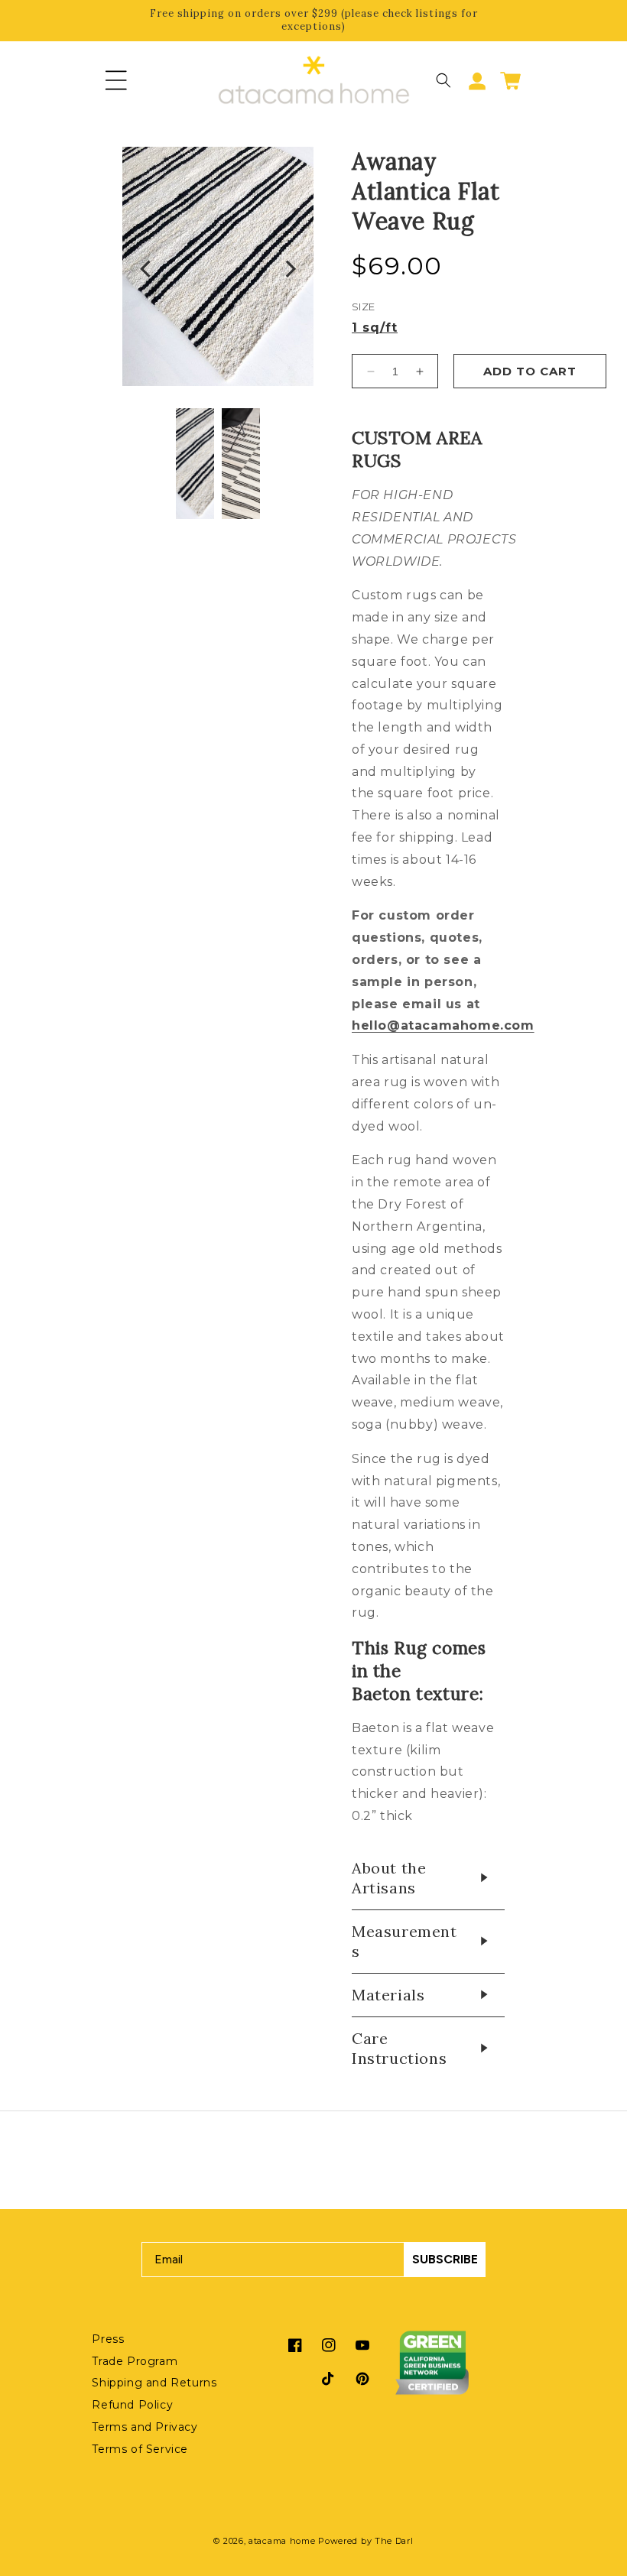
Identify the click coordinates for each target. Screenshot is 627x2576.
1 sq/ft (375, 328)
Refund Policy (132, 2405)
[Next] (289, 270)
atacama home (282, 2541)
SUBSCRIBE (445, 2259)
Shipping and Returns (154, 2383)
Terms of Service (140, 2449)
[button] (116, 80)
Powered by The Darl (365, 2541)
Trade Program (135, 2361)
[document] (218, 270)
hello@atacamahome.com (443, 1025)
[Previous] (147, 270)
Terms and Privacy (145, 2427)
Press (108, 2339)
